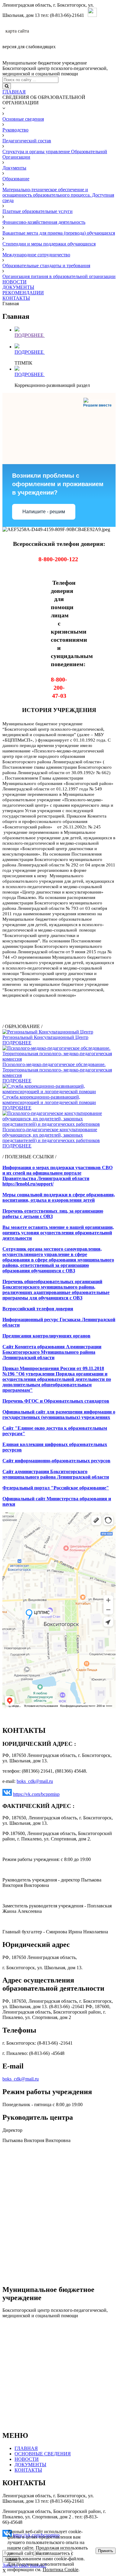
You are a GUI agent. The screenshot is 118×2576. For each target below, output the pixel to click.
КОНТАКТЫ (16, 298)
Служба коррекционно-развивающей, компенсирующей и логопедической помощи (49, 1100)
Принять (106, 2551)
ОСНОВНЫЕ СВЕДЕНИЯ (43, 2454)
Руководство (15, 130)
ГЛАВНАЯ (14, 92)
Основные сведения (23, 119)
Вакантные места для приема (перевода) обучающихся (59, 233)
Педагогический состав (27, 141)
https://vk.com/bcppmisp (36, 1794)
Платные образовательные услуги (38, 211)
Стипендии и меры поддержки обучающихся (49, 244)
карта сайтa (17, 31)
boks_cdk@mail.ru (35, 1781)
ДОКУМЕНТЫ (18, 287)
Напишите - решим (44, 512)
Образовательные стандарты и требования (46, 266)
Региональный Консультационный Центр (45, 1037)
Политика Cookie (61, 2570)
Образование (16, 179)
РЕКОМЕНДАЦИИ (23, 293)
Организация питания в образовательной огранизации (59, 276)
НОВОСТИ (15, 282)
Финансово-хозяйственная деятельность (44, 222)
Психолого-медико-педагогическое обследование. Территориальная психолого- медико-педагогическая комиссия (57, 1070)
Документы (14, 168)
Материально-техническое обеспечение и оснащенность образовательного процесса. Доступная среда (58, 195)
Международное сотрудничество (36, 255)
